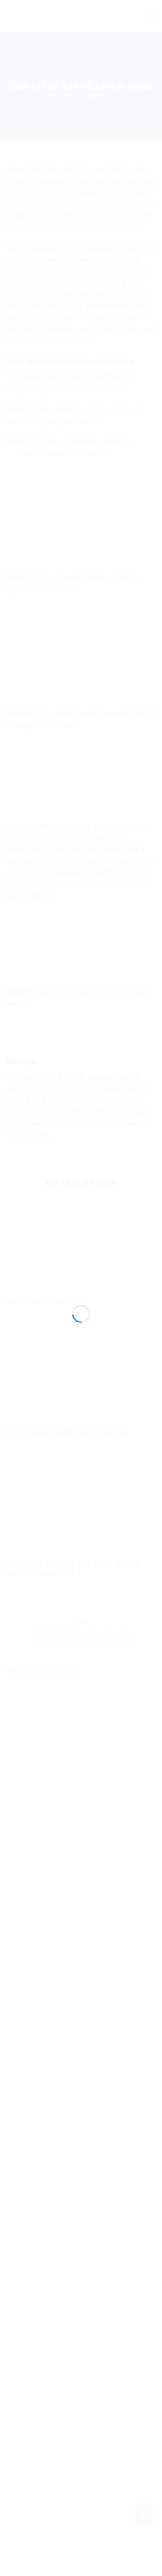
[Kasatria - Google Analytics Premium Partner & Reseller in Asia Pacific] (81, 1279)
